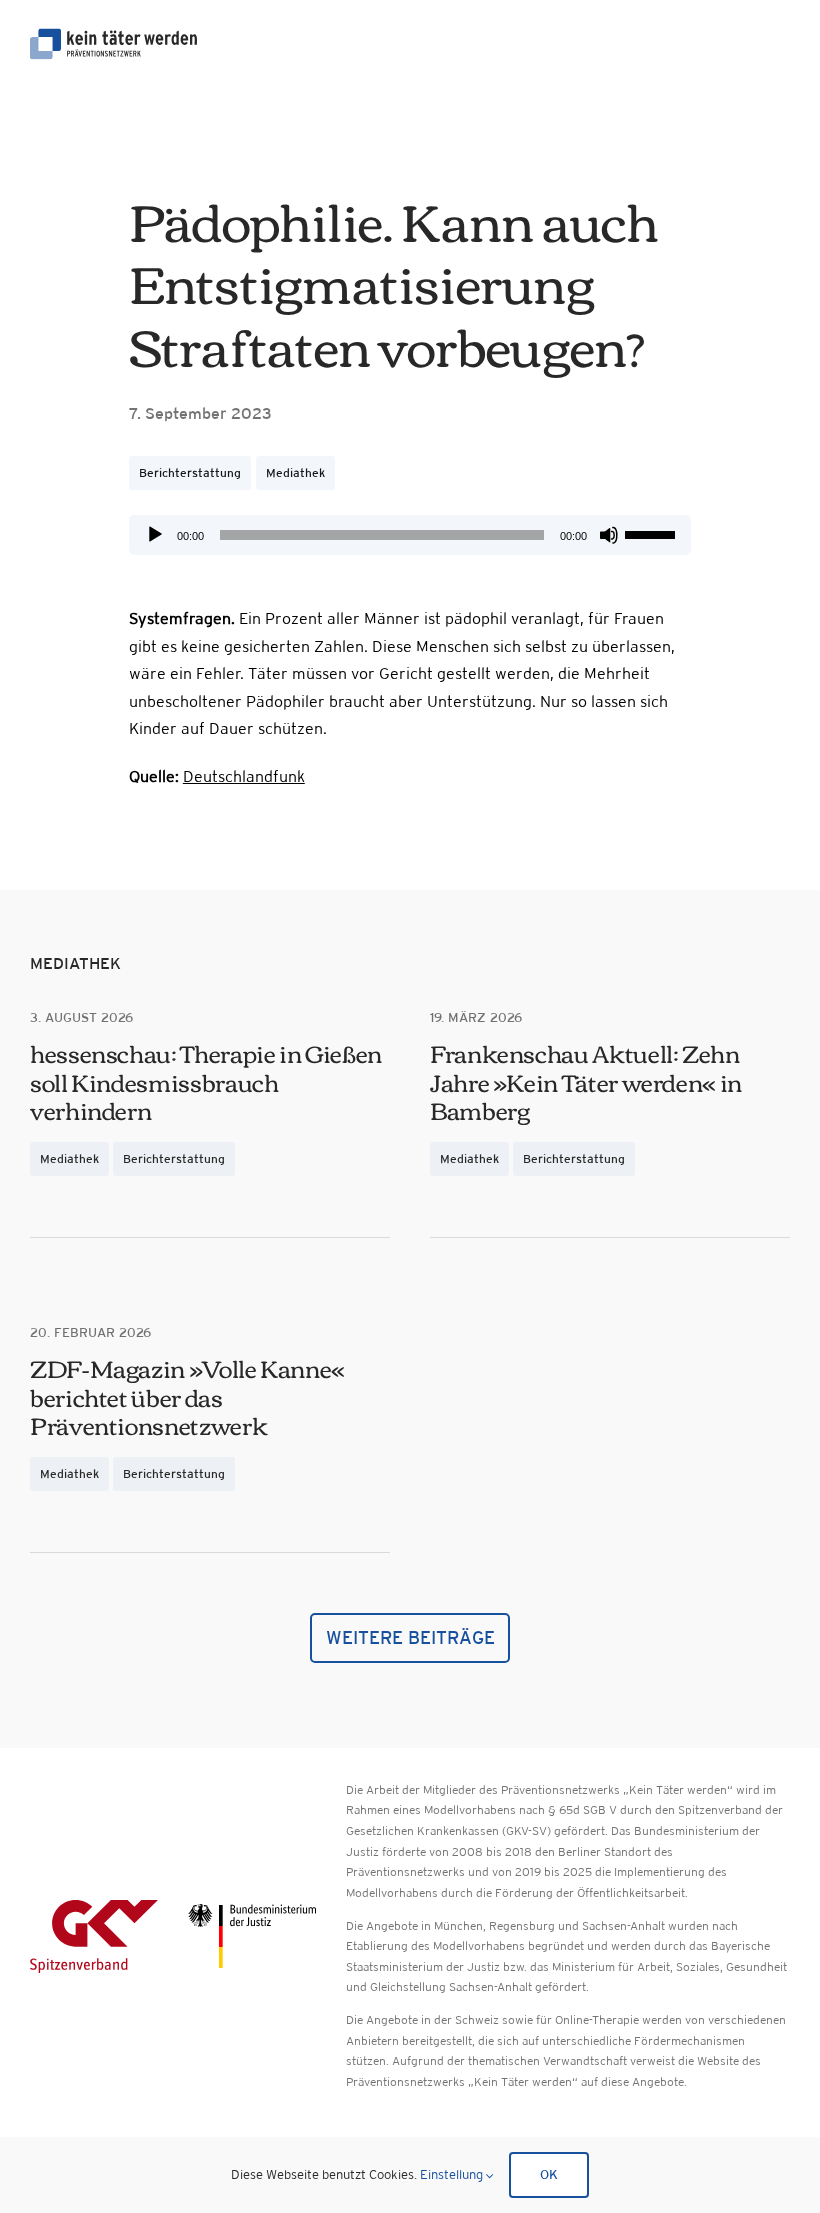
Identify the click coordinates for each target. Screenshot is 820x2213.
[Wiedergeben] (155, 535)
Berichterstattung (190, 473)
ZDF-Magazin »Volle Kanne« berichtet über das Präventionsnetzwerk (187, 1396)
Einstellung (453, 2174)
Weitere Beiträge (410, 1637)
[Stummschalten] (609, 535)
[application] (410, 535)
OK (549, 2174)
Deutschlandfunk (244, 776)
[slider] (653, 533)
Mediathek (295, 473)
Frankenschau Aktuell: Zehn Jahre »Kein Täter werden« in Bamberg (586, 1081)
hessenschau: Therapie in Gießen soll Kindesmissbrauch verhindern (206, 1081)
